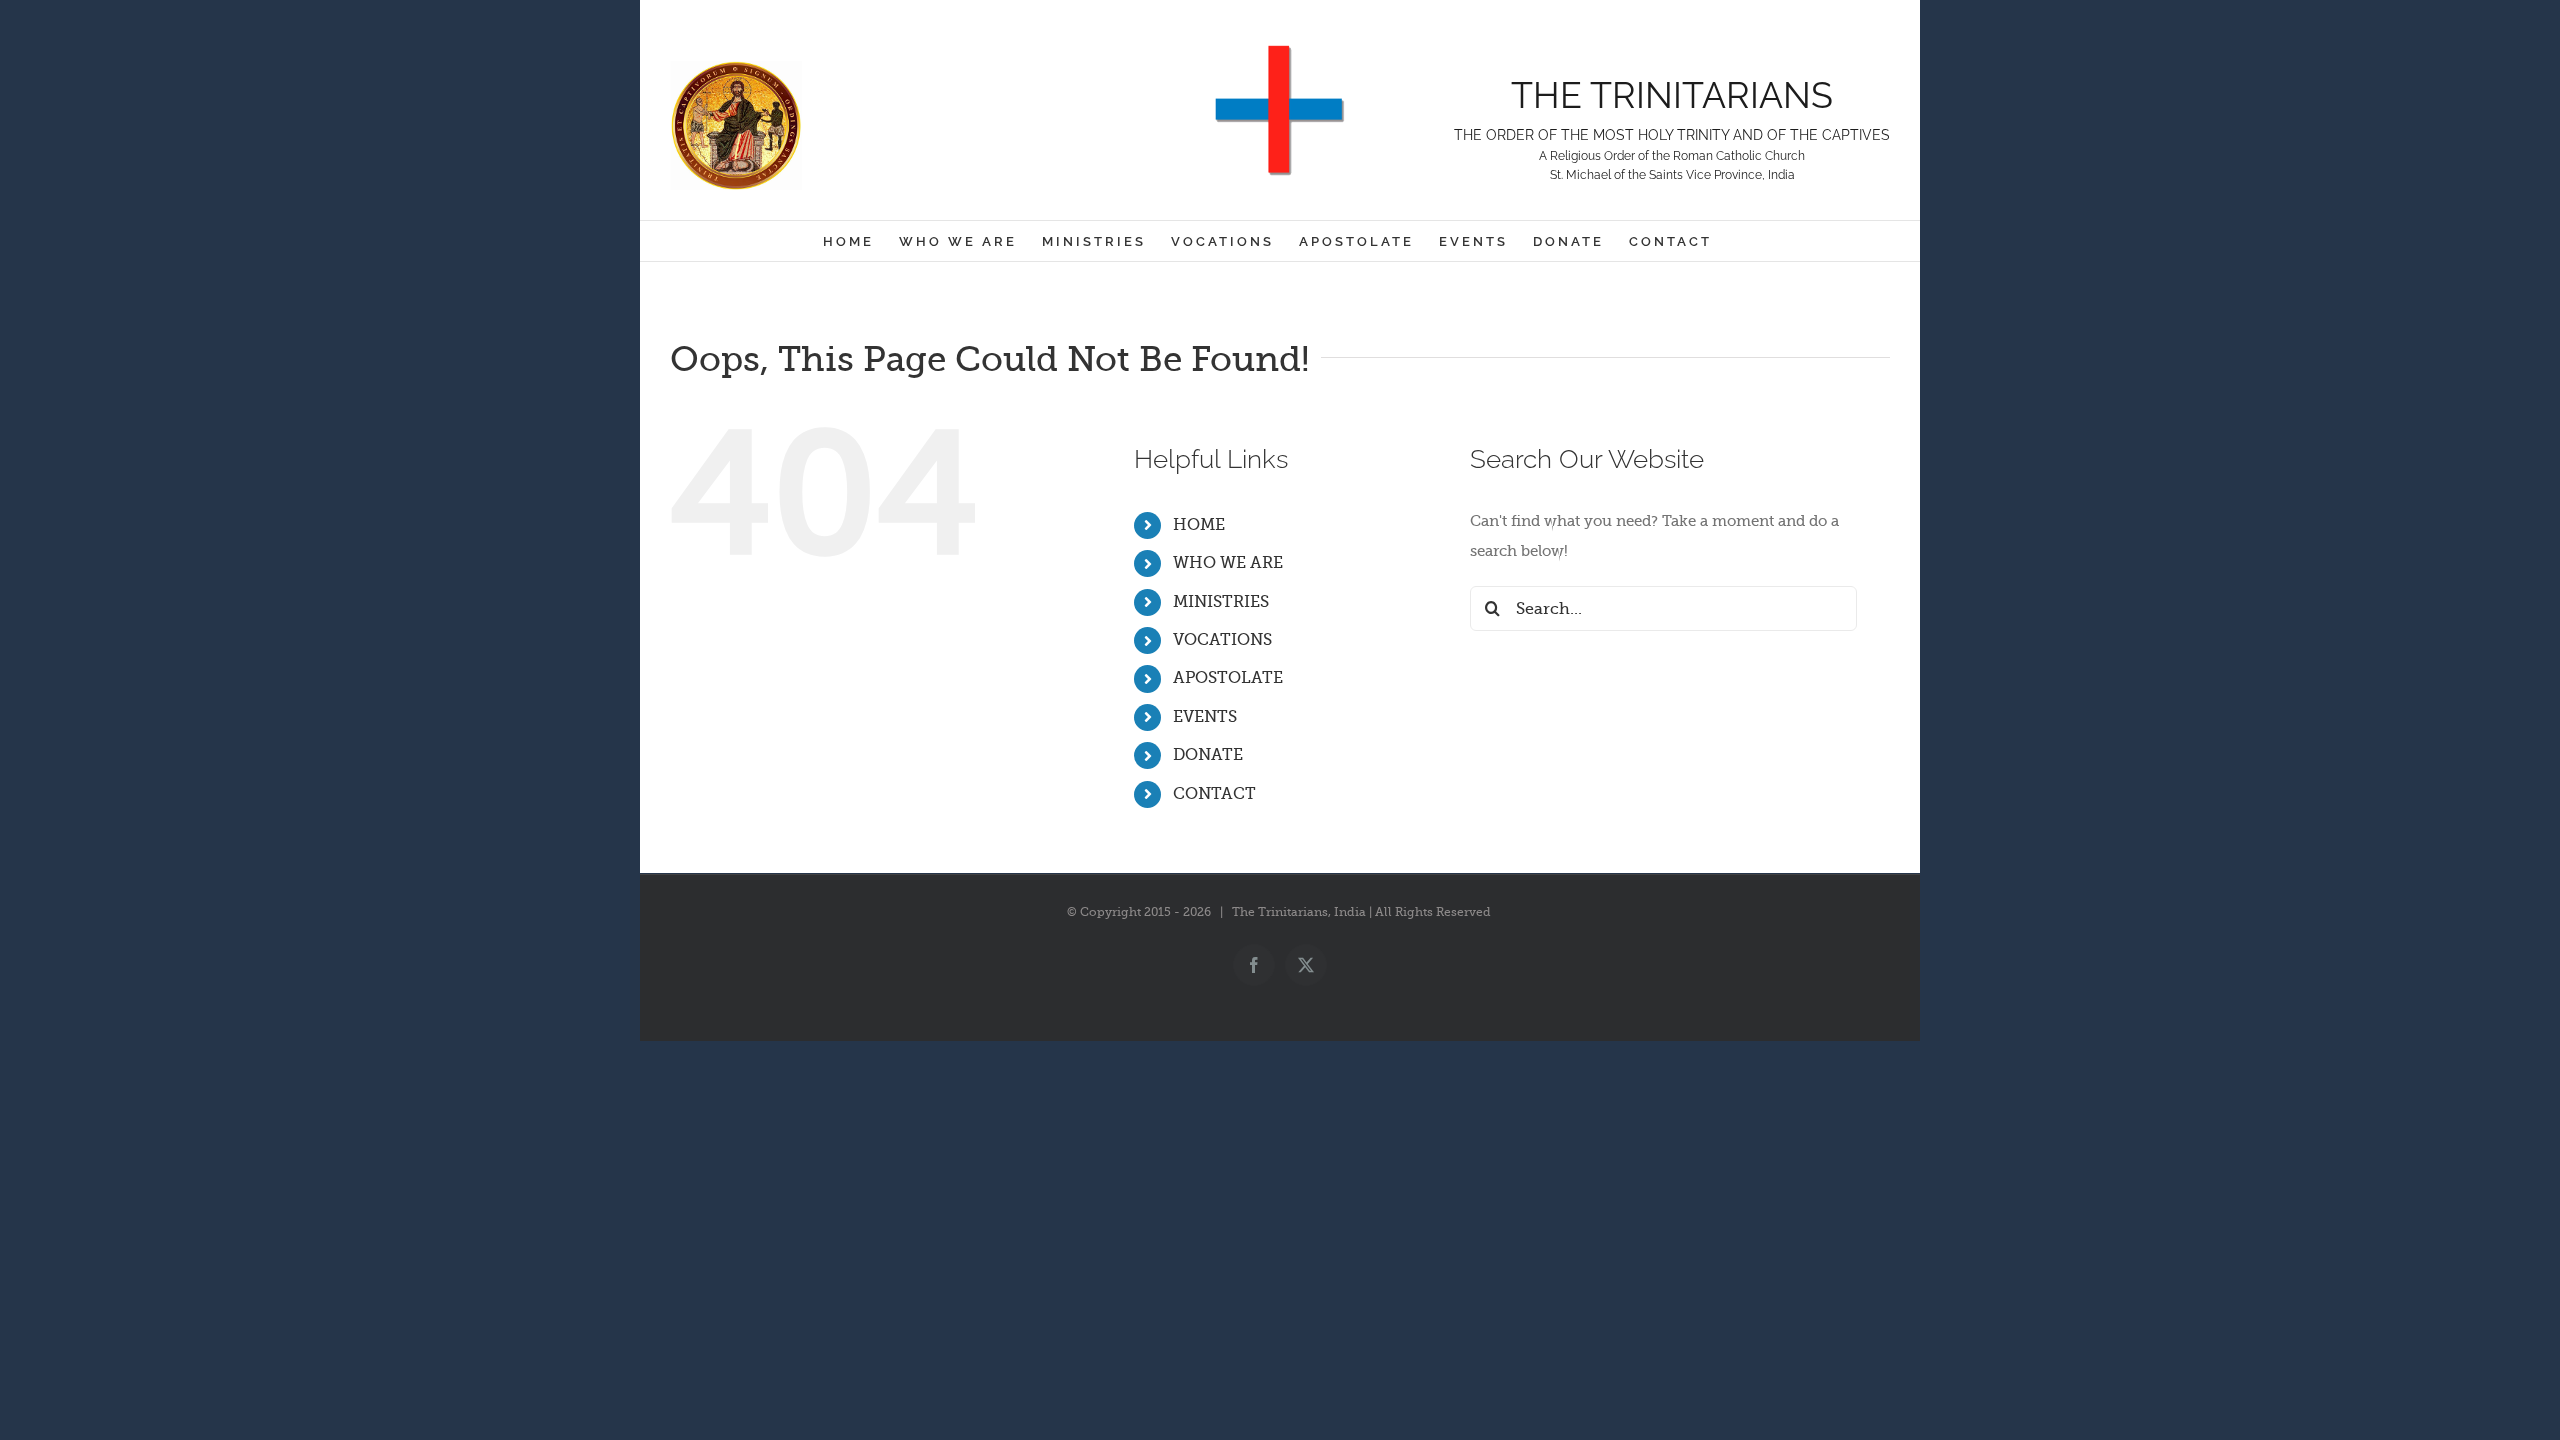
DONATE (1208, 755)
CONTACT (1214, 794)
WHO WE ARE (1228, 563)
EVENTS (1205, 717)
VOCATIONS (1222, 640)
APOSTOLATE (1228, 678)
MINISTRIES (1221, 602)
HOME (1199, 525)
